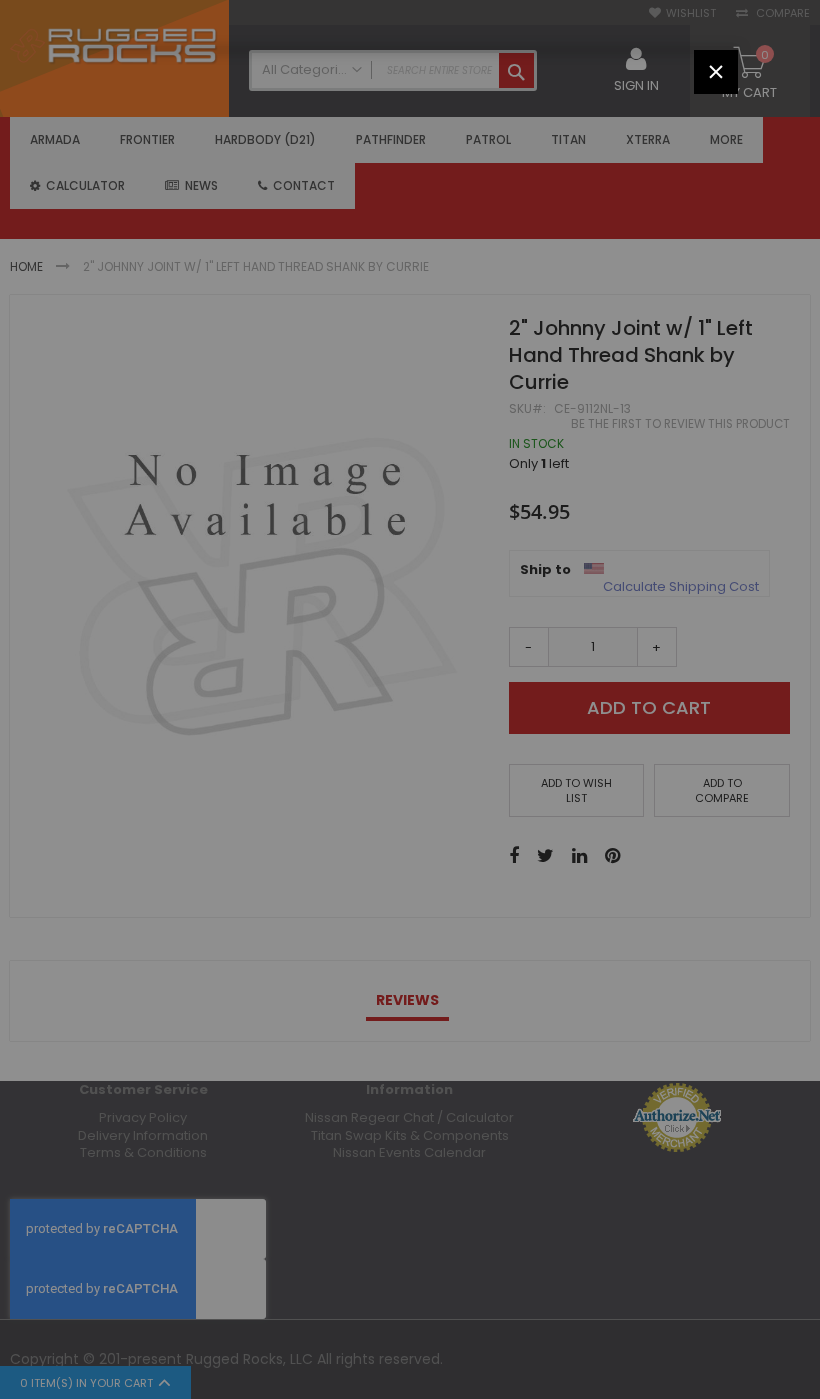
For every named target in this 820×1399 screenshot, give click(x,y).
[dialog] (410, 699)
